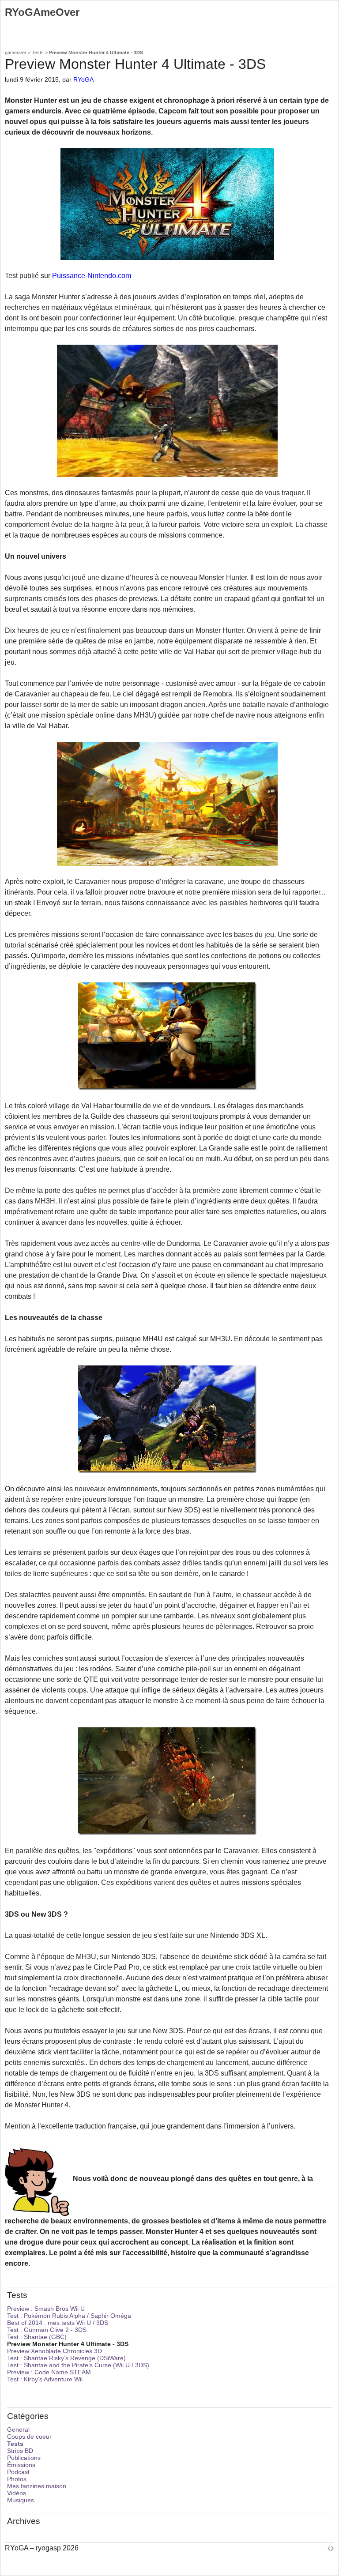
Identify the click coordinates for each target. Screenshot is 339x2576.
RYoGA (83, 79)
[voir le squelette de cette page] (331, 2548)
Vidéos (17, 2493)
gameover (16, 53)
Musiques (21, 2500)
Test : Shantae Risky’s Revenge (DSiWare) (66, 2358)
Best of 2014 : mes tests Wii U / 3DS (58, 2323)
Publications (24, 2458)
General (18, 2429)
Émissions (21, 2465)
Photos (17, 2479)
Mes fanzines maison (37, 2486)
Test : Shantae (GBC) (37, 2337)
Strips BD (20, 2451)
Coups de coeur (29, 2437)
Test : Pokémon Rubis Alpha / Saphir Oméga (69, 2316)
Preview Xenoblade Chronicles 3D (55, 2351)
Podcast (18, 2472)
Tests (38, 53)
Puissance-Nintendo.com (92, 276)
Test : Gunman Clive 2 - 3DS (47, 2330)
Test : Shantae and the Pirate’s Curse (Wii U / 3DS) (78, 2365)
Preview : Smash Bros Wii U (46, 2309)
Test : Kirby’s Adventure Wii (45, 2379)
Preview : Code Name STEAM (49, 2372)
